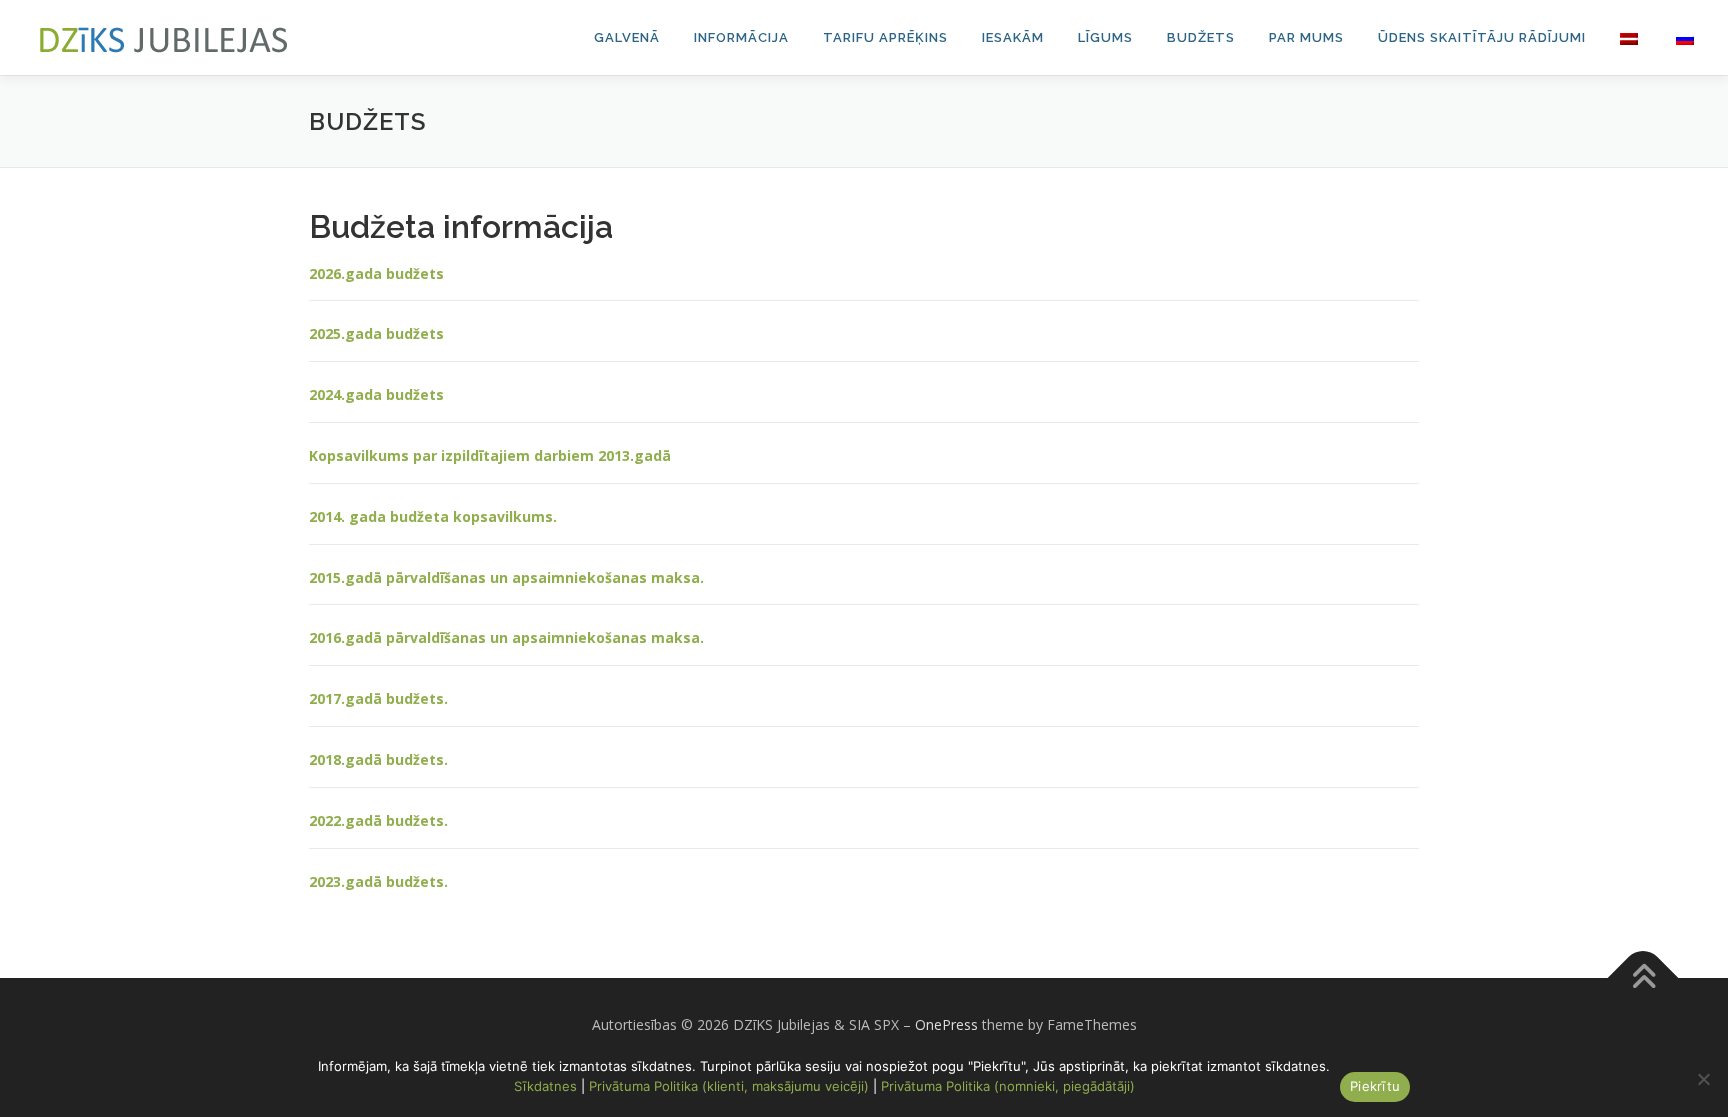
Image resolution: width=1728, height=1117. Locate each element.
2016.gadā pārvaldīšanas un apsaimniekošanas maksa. (506, 637)
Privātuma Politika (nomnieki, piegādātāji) (1008, 1086)
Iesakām (1013, 37)
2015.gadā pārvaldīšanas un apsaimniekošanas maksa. (506, 577)
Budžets (1201, 37)
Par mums (1306, 37)
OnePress (946, 1024)
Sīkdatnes (545, 1086)
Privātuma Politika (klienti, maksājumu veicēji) (729, 1086)
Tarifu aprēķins (885, 37)
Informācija (741, 37)
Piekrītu (1375, 1086)
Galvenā (627, 37)
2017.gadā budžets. (378, 698)
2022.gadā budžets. (378, 820)
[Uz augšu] (1643, 978)
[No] (1703, 1079)
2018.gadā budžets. (378, 759)
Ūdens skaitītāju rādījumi (1482, 37)
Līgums (1105, 37)
